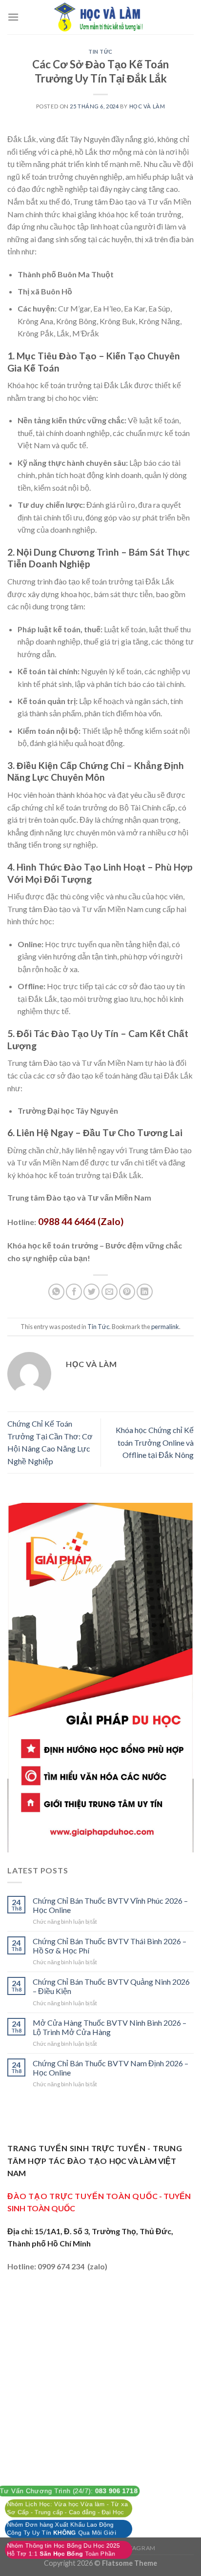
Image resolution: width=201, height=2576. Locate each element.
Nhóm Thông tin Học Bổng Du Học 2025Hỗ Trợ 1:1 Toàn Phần (63, 2550)
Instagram (137, 2548)
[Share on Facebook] (74, 1292)
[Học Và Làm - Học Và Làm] (100, 17)
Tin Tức (100, 52)
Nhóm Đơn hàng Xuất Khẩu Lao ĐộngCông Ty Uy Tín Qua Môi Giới (61, 2529)
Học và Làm (147, 106)
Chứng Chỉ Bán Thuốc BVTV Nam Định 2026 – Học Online (111, 2068)
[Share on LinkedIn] (145, 1292)
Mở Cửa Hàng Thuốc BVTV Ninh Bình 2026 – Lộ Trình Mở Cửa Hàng (110, 2027)
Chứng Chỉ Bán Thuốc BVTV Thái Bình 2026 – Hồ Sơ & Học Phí (110, 1946)
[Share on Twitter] (91, 1292)
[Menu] (13, 17)
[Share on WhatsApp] (56, 1292)
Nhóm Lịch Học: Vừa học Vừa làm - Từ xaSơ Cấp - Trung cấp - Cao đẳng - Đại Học (67, 2508)
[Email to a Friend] (110, 1292)
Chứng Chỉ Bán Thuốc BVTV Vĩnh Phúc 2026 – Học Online (110, 1905)
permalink (165, 1327)
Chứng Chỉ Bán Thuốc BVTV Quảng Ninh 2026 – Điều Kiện (111, 1986)
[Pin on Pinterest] (127, 1292)
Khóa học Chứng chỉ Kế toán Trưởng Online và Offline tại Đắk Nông (155, 1442)
